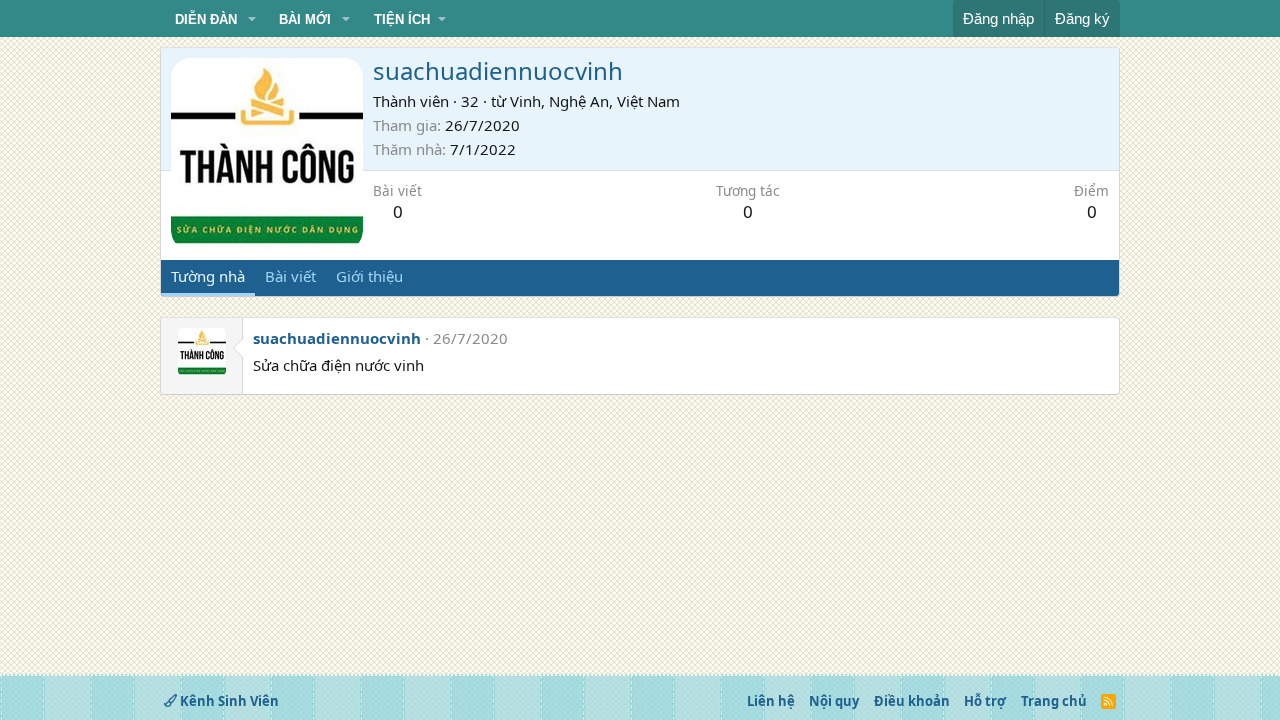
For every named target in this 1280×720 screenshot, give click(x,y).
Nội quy (834, 701)
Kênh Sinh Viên (228, 701)
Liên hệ (771, 701)
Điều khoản (912, 701)
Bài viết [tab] (290, 276)
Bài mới (305, 19)
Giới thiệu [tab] (369, 276)
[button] (252, 20)
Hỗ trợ (985, 701)
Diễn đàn (206, 19)
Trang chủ (1054, 701)
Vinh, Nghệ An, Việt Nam (595, 101)
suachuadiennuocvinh (337, 338)
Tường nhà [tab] (208, 276)
